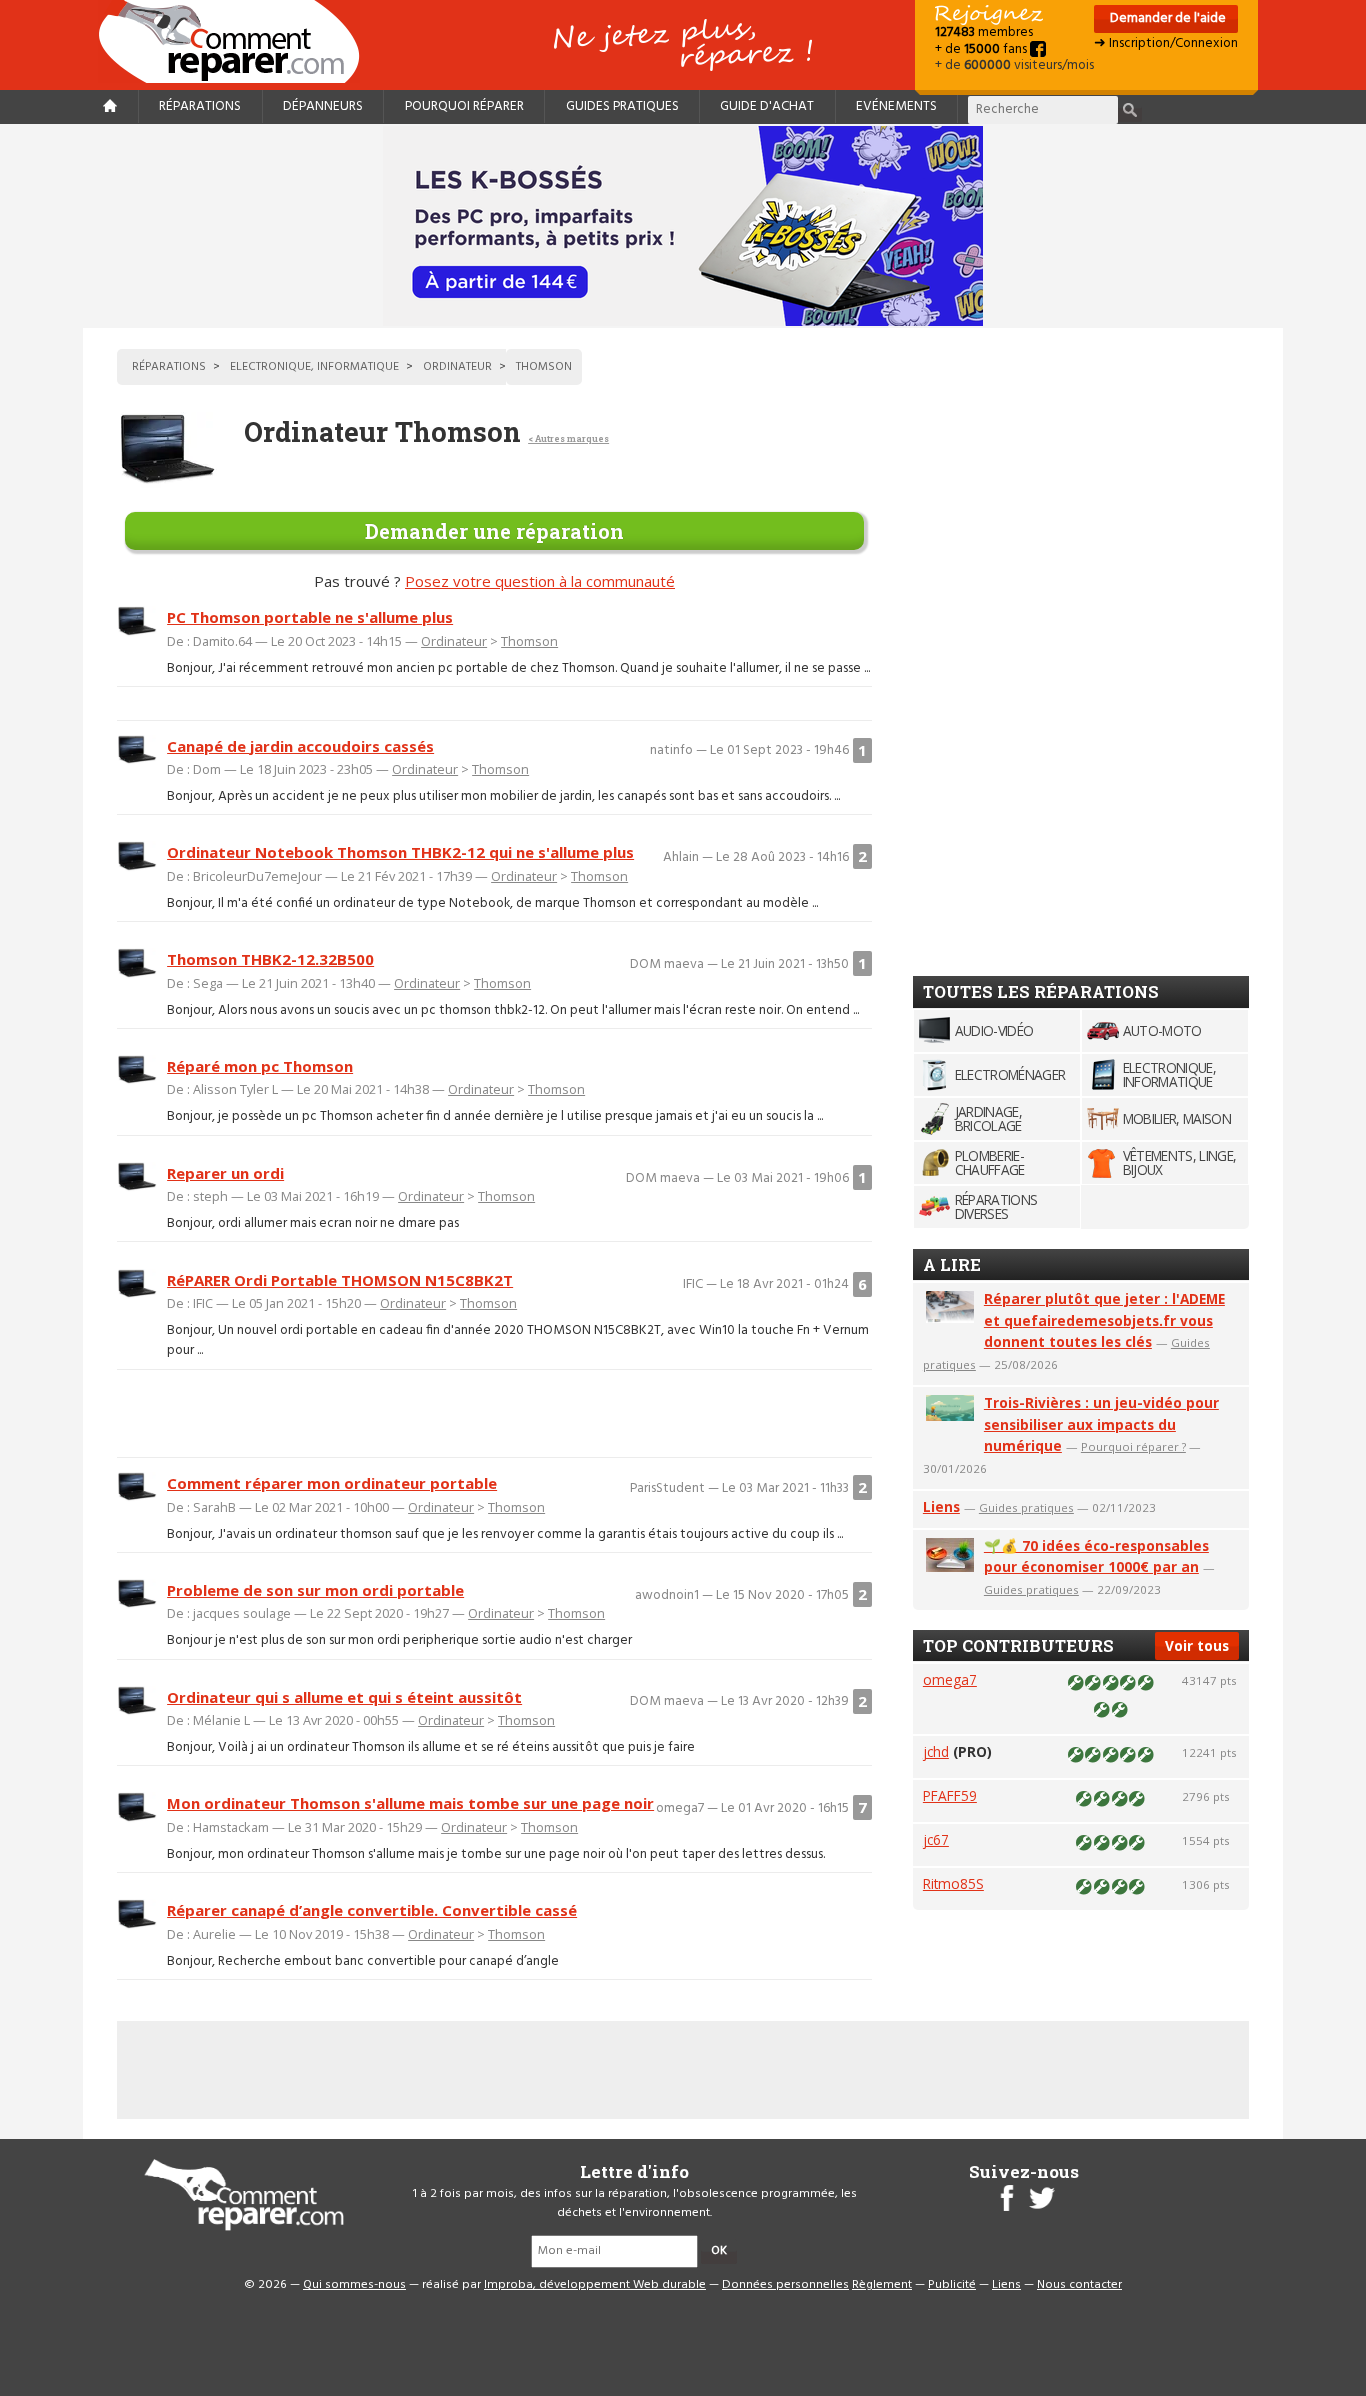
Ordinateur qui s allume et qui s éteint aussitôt (344, 1697)
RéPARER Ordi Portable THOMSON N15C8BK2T (340, 1280)
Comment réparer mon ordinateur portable (332, 1483)
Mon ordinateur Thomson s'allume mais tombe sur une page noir (410, 1803)
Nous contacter (1079, 2285)
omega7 (950, 1679)
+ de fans (982, 49)
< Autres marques (568, 438)
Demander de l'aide (1166, 18)
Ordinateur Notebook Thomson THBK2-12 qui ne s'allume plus (400, 852)
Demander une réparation (494, 531)
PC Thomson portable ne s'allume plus (310, 617)
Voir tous (1197, 1645)
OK (719, 2251)
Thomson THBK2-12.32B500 (270, 959)
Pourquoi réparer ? (1133, 1446)
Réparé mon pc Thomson (260, 1066)
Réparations (200, 106)
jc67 (936, 1839)
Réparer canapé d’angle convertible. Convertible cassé (372, 1910)
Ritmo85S (953, 1883)
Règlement (882, 2285)
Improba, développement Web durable (595, 2285)
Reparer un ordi (225, 1173)
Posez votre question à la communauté (540, 581)
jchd (936, 1751)
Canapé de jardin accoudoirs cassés (300, 746)
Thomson (529, 641)
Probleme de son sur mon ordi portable (315, 1590)
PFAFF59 (950, 1795)
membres (984, 32)
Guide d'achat (767, 106)
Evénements (896, 106)
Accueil (237, 41)
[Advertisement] (495, 1413)
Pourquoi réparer (464, 106)
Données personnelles (785, 2285)
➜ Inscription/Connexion (1166, 43)
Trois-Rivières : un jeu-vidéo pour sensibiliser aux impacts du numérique (1101, 1424)
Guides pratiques (622, 106)
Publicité (952, 2285)
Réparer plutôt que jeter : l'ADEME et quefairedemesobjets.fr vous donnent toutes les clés (1104, 1320)
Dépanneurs (323, 106)
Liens (941, 1506)
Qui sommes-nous (354, 2285)
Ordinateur (454, 641)
